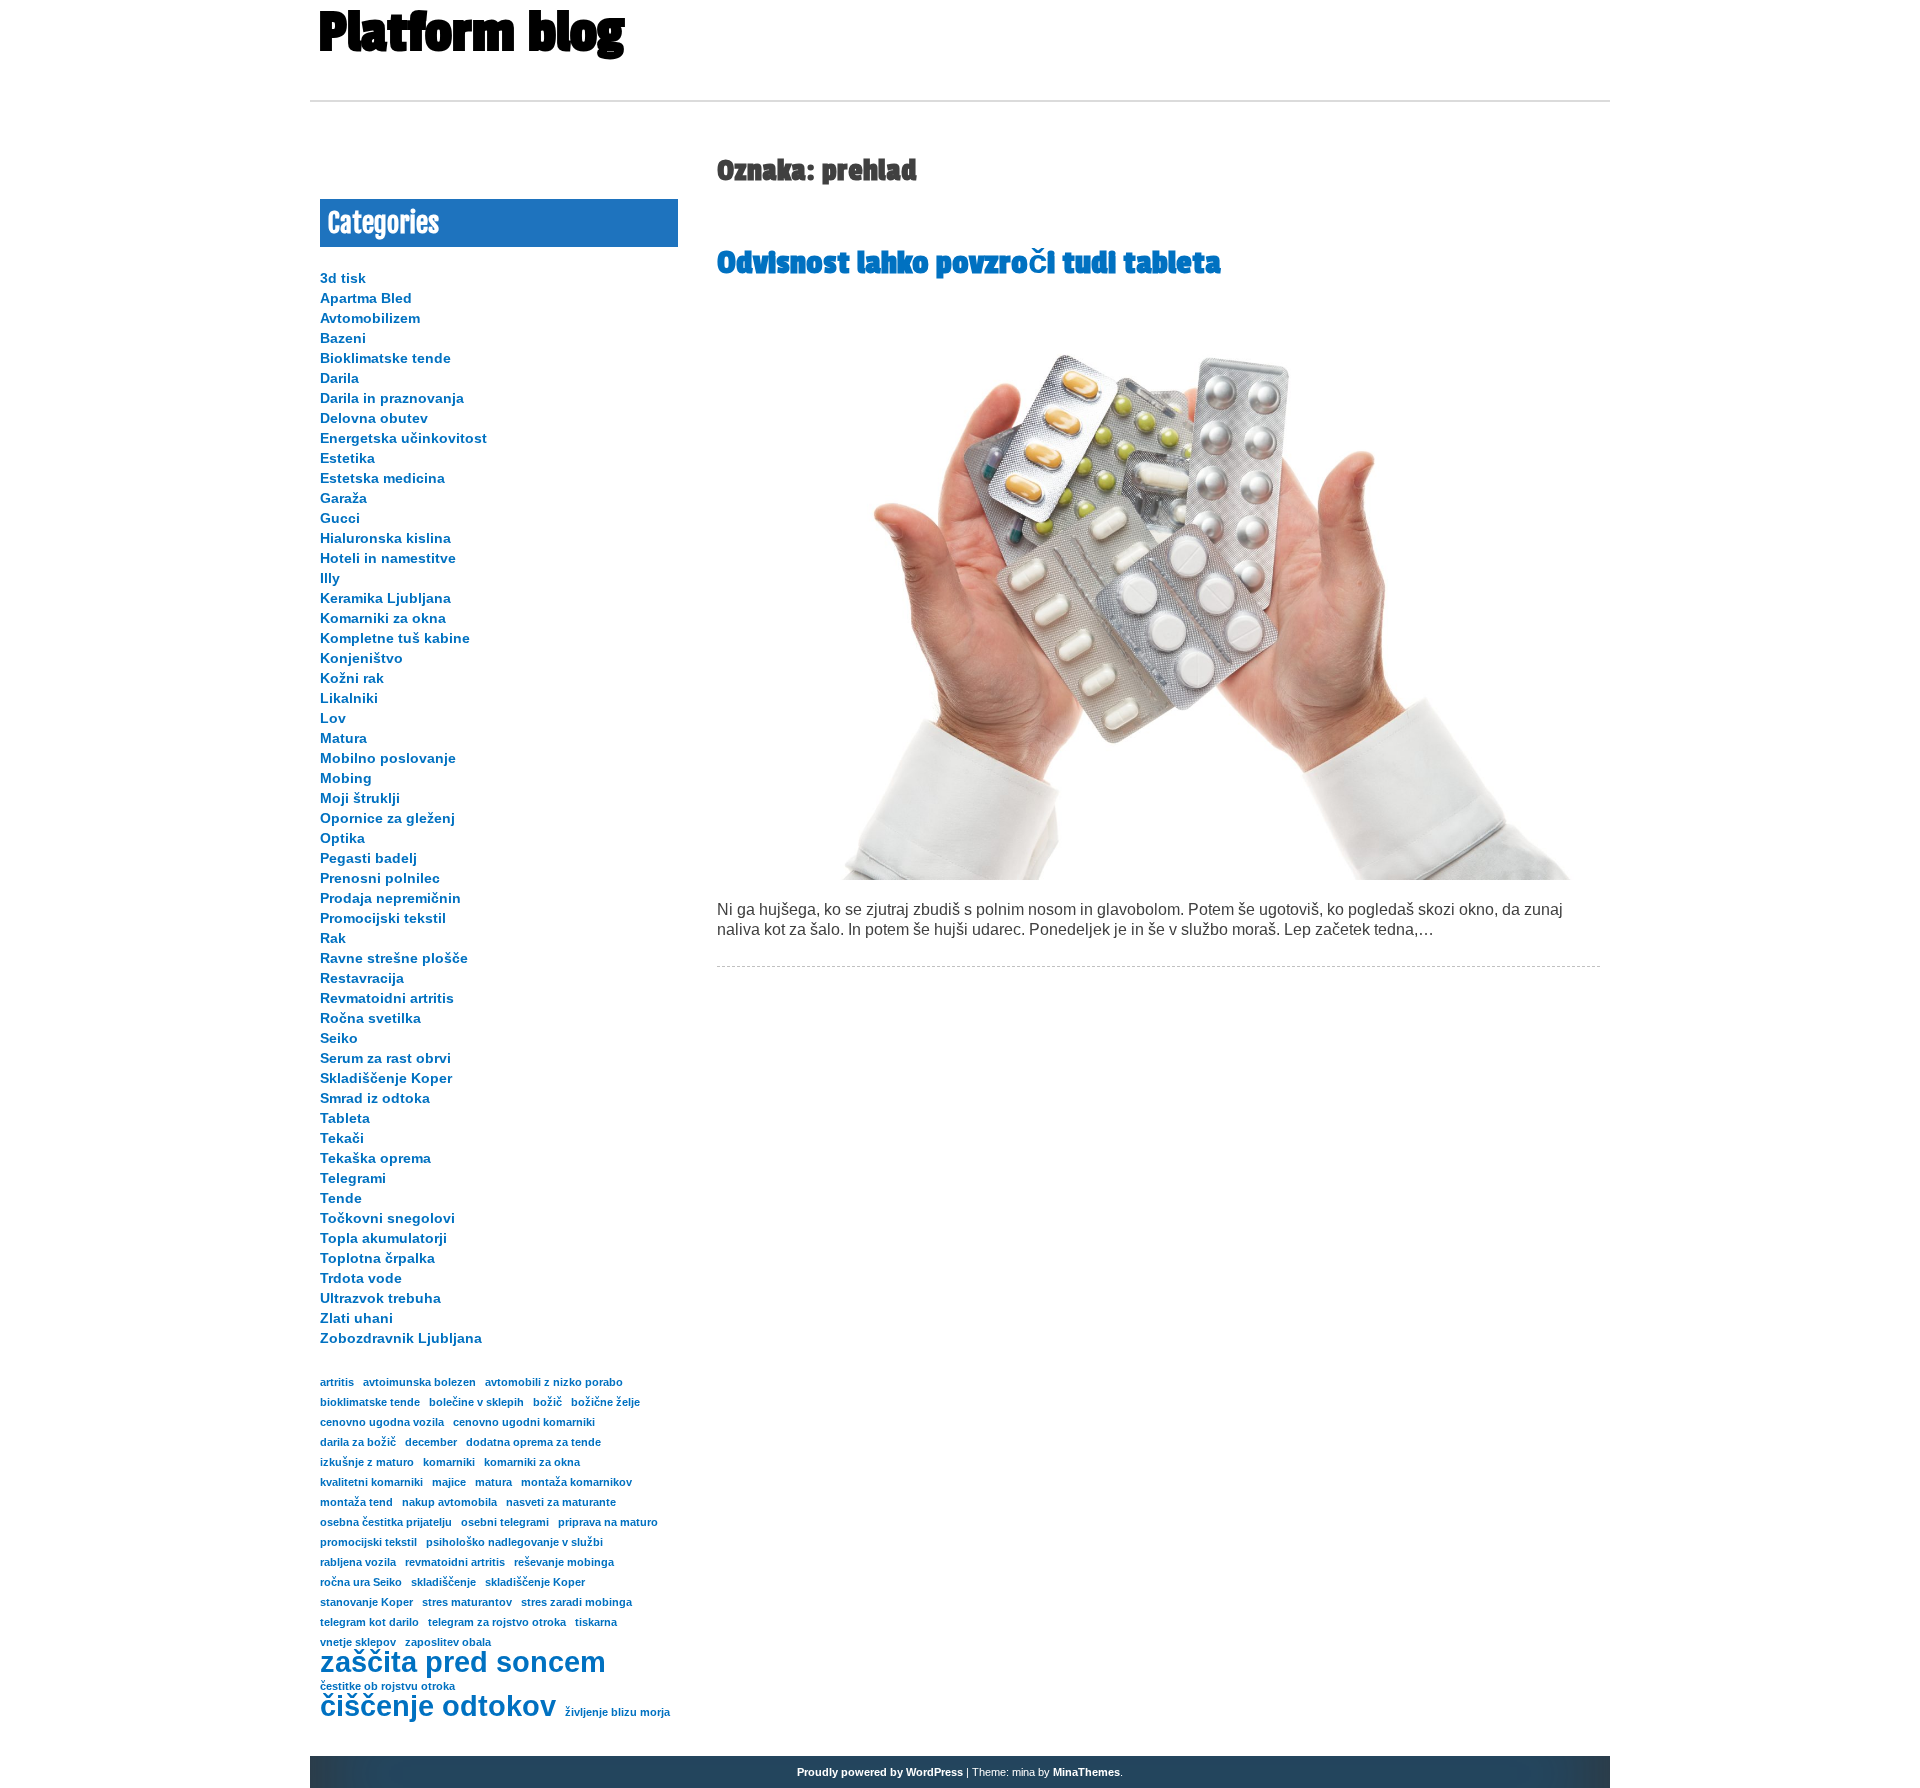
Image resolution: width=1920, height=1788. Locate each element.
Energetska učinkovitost (403, 438)
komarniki (449, 1462)
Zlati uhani (356, 1318)
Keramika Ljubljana (385, 598)
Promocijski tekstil (383, 918)
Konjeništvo (361, 658)
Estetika (347, 458)
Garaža (343, 498)
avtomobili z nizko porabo (554, 1382)
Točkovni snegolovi (387, 1218)
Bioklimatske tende (385, 358)
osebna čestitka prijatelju (386, 1522)
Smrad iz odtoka (375, 1098)
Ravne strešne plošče (394, 958)
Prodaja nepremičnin (390, 898)
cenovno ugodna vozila (382, 1422)
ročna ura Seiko (361, 1582)
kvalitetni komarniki (371, 1482)
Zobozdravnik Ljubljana (401, 1338)
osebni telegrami (505, 1522)
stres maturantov (467, 1602)
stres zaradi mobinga (576, 1602)
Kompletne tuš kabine (395, 638)
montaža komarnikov (576, 1482)
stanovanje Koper (366, 1602)
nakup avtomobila (449, 1502)
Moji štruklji (360, 798)
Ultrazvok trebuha (380, 1298)
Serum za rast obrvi (385, 1058)
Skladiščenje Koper (386, 1078)
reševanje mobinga (564, 1562)
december (431, 1442)
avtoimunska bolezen (419, 1382)
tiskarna (596, 1622)
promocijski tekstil (368, 1542)
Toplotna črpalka (377, 1258)
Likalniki (349, 698)
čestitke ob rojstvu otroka (387, 1686)
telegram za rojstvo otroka (497, 1622)
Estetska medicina (382, 478)
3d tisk (343, 278)
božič (547, 1402)
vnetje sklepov (358, 1642)
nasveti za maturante (561, 1502)
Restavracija (362, 978)
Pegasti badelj (368, 858)
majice (449, 1482)
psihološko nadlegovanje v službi (514, 1542)
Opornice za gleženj (387, 818)
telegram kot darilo (369, 1622)
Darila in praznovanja (392, 398)
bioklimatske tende (370, 1402)
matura (493, 1482)
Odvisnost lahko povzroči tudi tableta (969, 263)
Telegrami (353, 1178)
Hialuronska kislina (385, 538)
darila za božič (358, 1442)
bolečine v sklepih (476, 1402)
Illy (330, 578)
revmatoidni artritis (455, 1562)
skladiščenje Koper (535, 1582)
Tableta (345, 1118)
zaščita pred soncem (463, 1662)
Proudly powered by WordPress (880, 1772)
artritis (337, 1382)
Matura (343, 738)
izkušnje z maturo (367, 1462)
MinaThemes (1086, 1772)
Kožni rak (352, 678)
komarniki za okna (532, 1462)
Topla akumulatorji (383, 1238)
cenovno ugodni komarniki (524, 1422)
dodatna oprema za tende (533, 1442)
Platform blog (471, 33)
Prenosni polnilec (380, 878)
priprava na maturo (608, 1522)
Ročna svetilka (370, 1018)
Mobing (346, 778)
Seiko (339, 1038)
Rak (333, 938)
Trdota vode (361, 1278)
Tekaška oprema (375, 1158)
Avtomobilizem (370, 318)
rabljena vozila (358, 1562)
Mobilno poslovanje (388, 758)
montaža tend (356, 1502)
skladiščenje (443, 1582)
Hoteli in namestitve (388, 558)
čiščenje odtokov (438, 1706)
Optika (342, 838)
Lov (333, 718)
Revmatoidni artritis (387, 998)
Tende (341, 1198)
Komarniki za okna (383, 618)
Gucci (340, 518)
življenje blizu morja (617, 1712)
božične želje (605, 1402)
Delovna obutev (374, 418)
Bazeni (343, 338)
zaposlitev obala (448, 1642)
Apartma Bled (366, 298)
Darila (339, 378)
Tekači (342, 1138)
